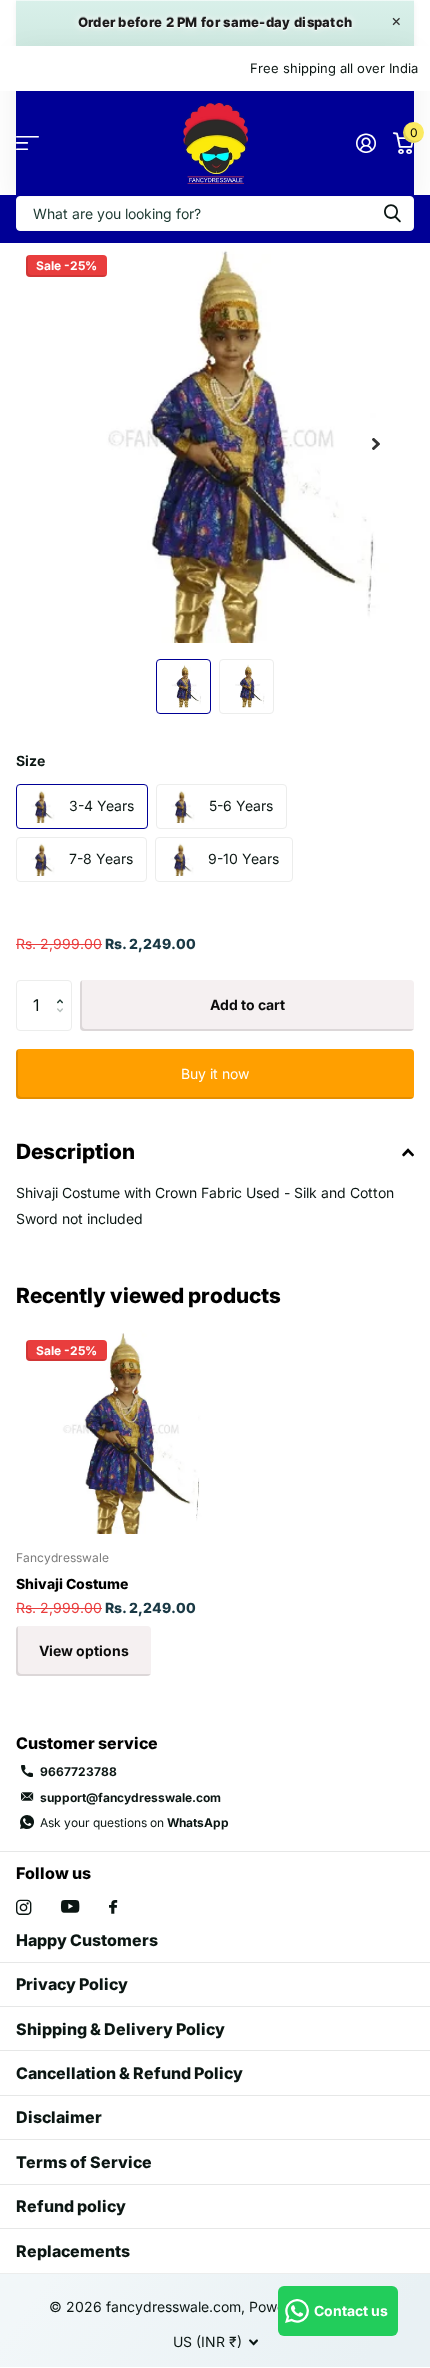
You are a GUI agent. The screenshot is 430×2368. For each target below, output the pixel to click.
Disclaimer (59, 2117)
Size (30, 760)
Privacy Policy (72, 1984)
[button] (376, 444)
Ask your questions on (134, 1822)
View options (84, 1650)
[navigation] (183, 686)
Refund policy (71, 2206)
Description (75, 1151)
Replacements (73, 2251)
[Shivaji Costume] (118, 1432)
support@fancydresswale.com (130, 1797)
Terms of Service (84, 2162)
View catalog (27, 143)
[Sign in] (365, 143)
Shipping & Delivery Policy (120, 2029)
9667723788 (78, 1771)
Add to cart (247, 1004)
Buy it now (215, 1073)
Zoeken (392, 213)
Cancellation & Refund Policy (129, 2073)
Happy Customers (87, 1940)
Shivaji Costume (72, 1583)
